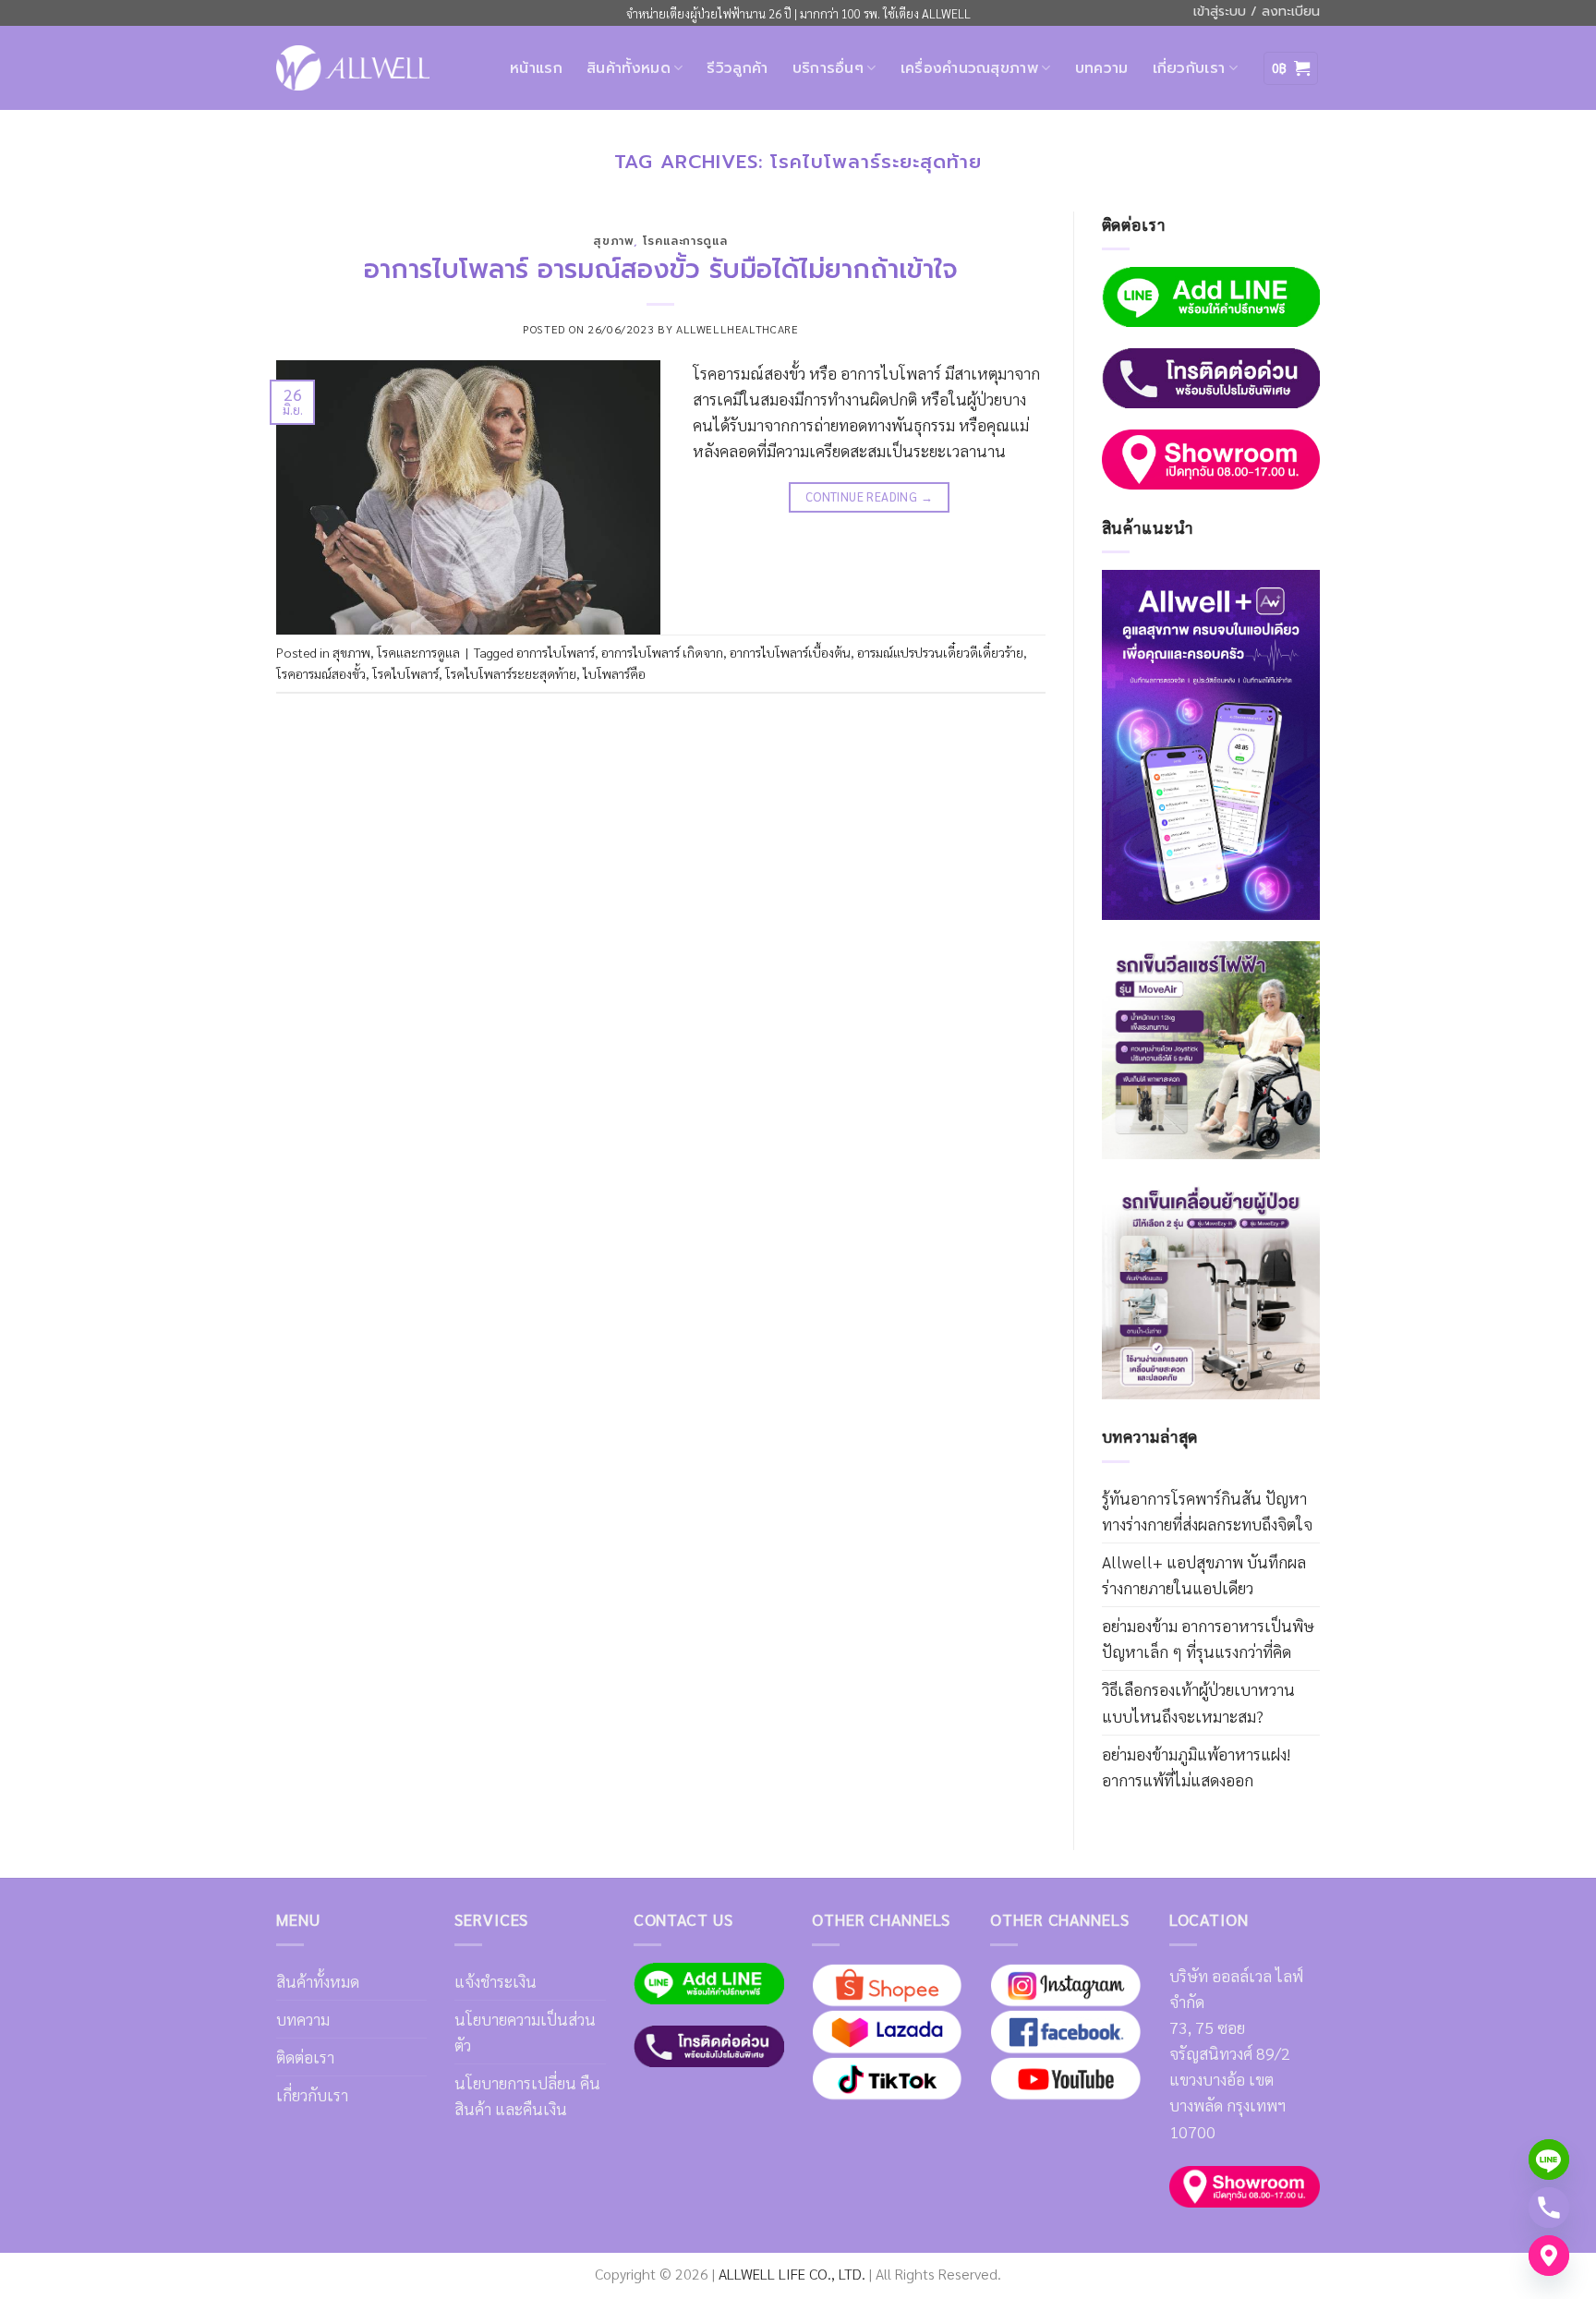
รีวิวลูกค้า (737, 68)
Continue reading (869, 496)
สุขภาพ (613, 241)
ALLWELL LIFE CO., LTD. (792, 2274)
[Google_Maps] (1549, 2256)
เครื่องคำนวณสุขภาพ (969, 68)
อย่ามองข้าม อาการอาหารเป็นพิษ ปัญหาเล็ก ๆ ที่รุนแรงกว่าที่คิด (1208, 1638)
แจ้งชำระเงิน (496, 1981)
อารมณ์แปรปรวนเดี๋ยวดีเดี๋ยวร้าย (940, 652)
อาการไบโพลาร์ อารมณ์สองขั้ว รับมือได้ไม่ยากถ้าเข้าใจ (661, 269)
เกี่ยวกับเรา (1189, 68)
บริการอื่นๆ (828, 68)
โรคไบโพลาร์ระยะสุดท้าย (511, 673)
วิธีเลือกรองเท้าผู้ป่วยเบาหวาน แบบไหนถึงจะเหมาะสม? (1198, 1702)
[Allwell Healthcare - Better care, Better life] (353, 67)
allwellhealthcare (737, 329)
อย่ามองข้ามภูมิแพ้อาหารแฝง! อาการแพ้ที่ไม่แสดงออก (1196, 1767)
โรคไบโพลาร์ (405, 673)
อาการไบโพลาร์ (556, 652)
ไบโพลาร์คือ (614, 673)
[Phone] (1549, 2208)
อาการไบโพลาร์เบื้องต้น (790, 652)
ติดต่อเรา (305, 2057)
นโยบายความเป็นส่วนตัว (525, 2032)
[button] (1291, 68)
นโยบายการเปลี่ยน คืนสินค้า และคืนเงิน (527, 2095)
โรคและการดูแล (685, 241)
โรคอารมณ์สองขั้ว (321, 673)
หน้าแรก (536, 68)
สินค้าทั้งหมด (629, 68)
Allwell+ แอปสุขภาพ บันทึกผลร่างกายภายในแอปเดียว (1204, 1574)
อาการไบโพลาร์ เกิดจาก (662, 652)
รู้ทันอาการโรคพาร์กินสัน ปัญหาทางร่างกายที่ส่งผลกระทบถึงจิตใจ (1207, 1511)
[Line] (1549, 2160)
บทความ (1102, 68)
